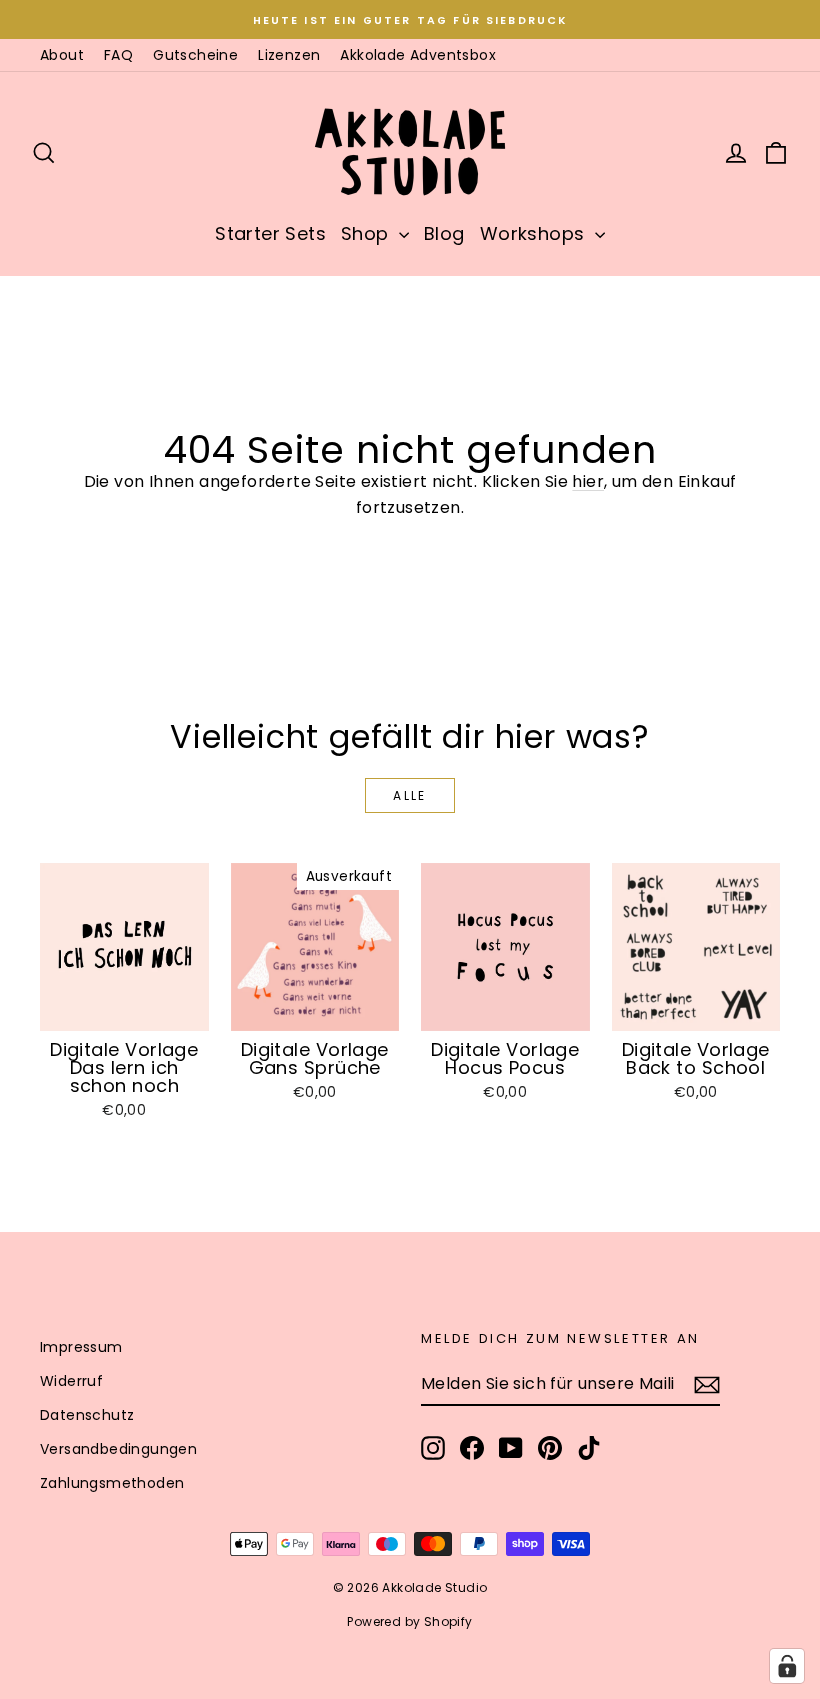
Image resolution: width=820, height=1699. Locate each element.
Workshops (535, 233)
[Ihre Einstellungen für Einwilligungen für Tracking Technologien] (787, 1666)
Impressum (81, 1347)
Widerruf (71, 1381)
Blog (444, 233)
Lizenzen (289, 55)
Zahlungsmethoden (112, 1483)
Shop (367, 233)
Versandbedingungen (118, 1449)
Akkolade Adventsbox (418, 55)
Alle (410, 795)
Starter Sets (270, 233)
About (62, 55)
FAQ (118, 55)
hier (588, 481)
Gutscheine (195, 55)
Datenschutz (87, 1415)
